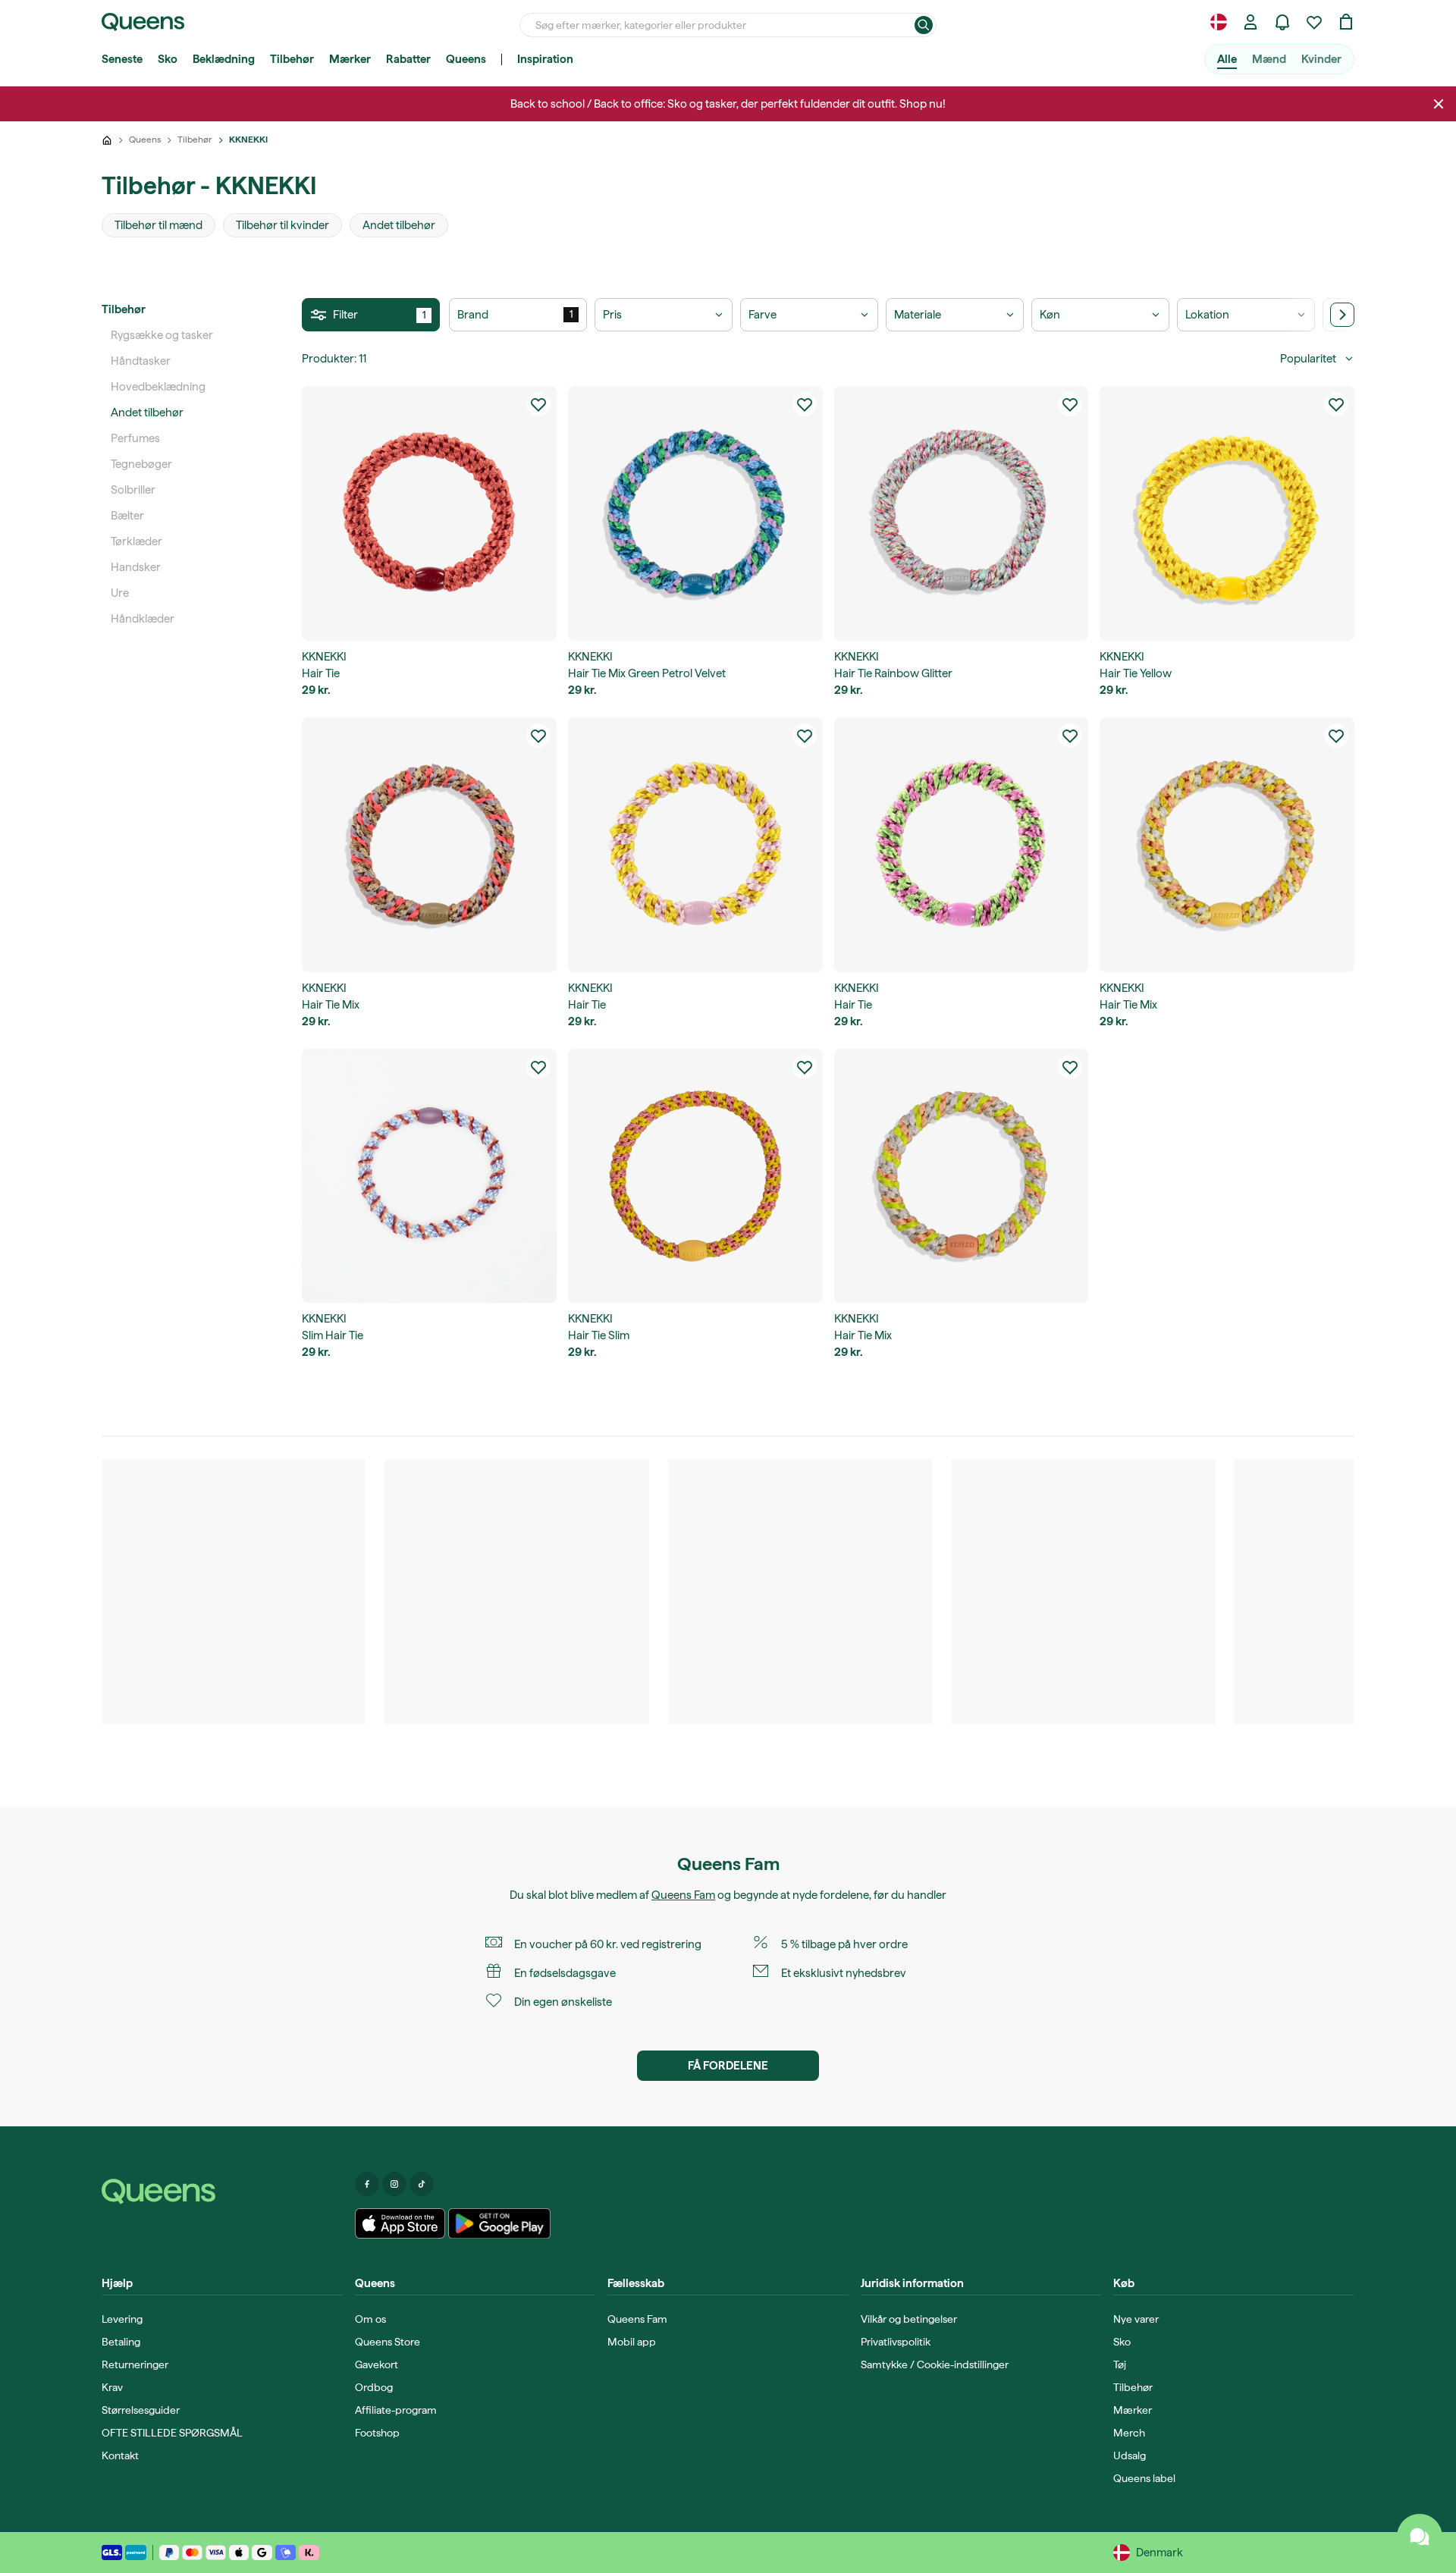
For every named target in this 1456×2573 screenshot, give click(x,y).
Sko (168, 59)
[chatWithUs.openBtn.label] (1420, 2537)
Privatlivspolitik (896, 2342)
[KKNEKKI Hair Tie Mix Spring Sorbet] (962, 1176)
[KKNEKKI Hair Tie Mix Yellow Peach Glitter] (1227, 845)
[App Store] (400, 2223)
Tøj (1120, 2364)
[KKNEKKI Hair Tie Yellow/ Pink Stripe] (695, 845)
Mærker (350, 59)
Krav (112, 2387)
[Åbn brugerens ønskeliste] (1314, 22)
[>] (1342, 315)
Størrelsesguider (141, 2410)
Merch (1129, 2433)
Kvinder (1321, 59)
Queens (466, 59)
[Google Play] (499, 2223)
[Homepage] (222, 2192)
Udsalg (1130, 2455)
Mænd (1269, 59)
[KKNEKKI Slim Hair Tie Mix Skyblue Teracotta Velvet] (429, 1176)
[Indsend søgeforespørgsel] (924, 25)
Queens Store (388, 2342)
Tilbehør (292, 59)
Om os (370, 2319)
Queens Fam (683, 1895)
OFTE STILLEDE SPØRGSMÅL (172, 2433)
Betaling (121, 2342)
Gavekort (377, 2364)
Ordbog (374, 2387)
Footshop (377, 2433)
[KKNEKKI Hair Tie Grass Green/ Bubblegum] (962, 845)
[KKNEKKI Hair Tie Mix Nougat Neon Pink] (429, 845)
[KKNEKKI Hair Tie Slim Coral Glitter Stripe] (695, 1176)
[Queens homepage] (143, 22)
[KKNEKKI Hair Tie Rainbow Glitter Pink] (962, 513)
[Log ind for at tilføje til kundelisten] (538, 404)
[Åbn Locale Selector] (1219, 22)
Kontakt (120, 2455)
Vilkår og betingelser (909, 2319)
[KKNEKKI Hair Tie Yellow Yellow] (1227, 513)
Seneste (122, 59)
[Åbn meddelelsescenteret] (1282, 22)
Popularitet (1308, 359)
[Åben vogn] (1346, 22)
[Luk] (1439, 104)
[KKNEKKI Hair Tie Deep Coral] (429, 513)
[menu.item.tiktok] (422, 2184)
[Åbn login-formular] (1250, 22)
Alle (1227, 59)
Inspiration (545, 59)
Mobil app (632, 2342)
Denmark (1159, 2553)
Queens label (1144, 2478)
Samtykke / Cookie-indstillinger (935, 2364)
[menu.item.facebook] (367, 2184)
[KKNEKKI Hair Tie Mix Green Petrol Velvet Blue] (695, 513)
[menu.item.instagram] (394, 2184)
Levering (122, 2319)
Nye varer (1136, 2319)
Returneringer (135, 2364)
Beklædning (224, 59)
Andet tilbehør (147, 413)
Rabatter (408, 59)
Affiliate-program (396, 2410)
